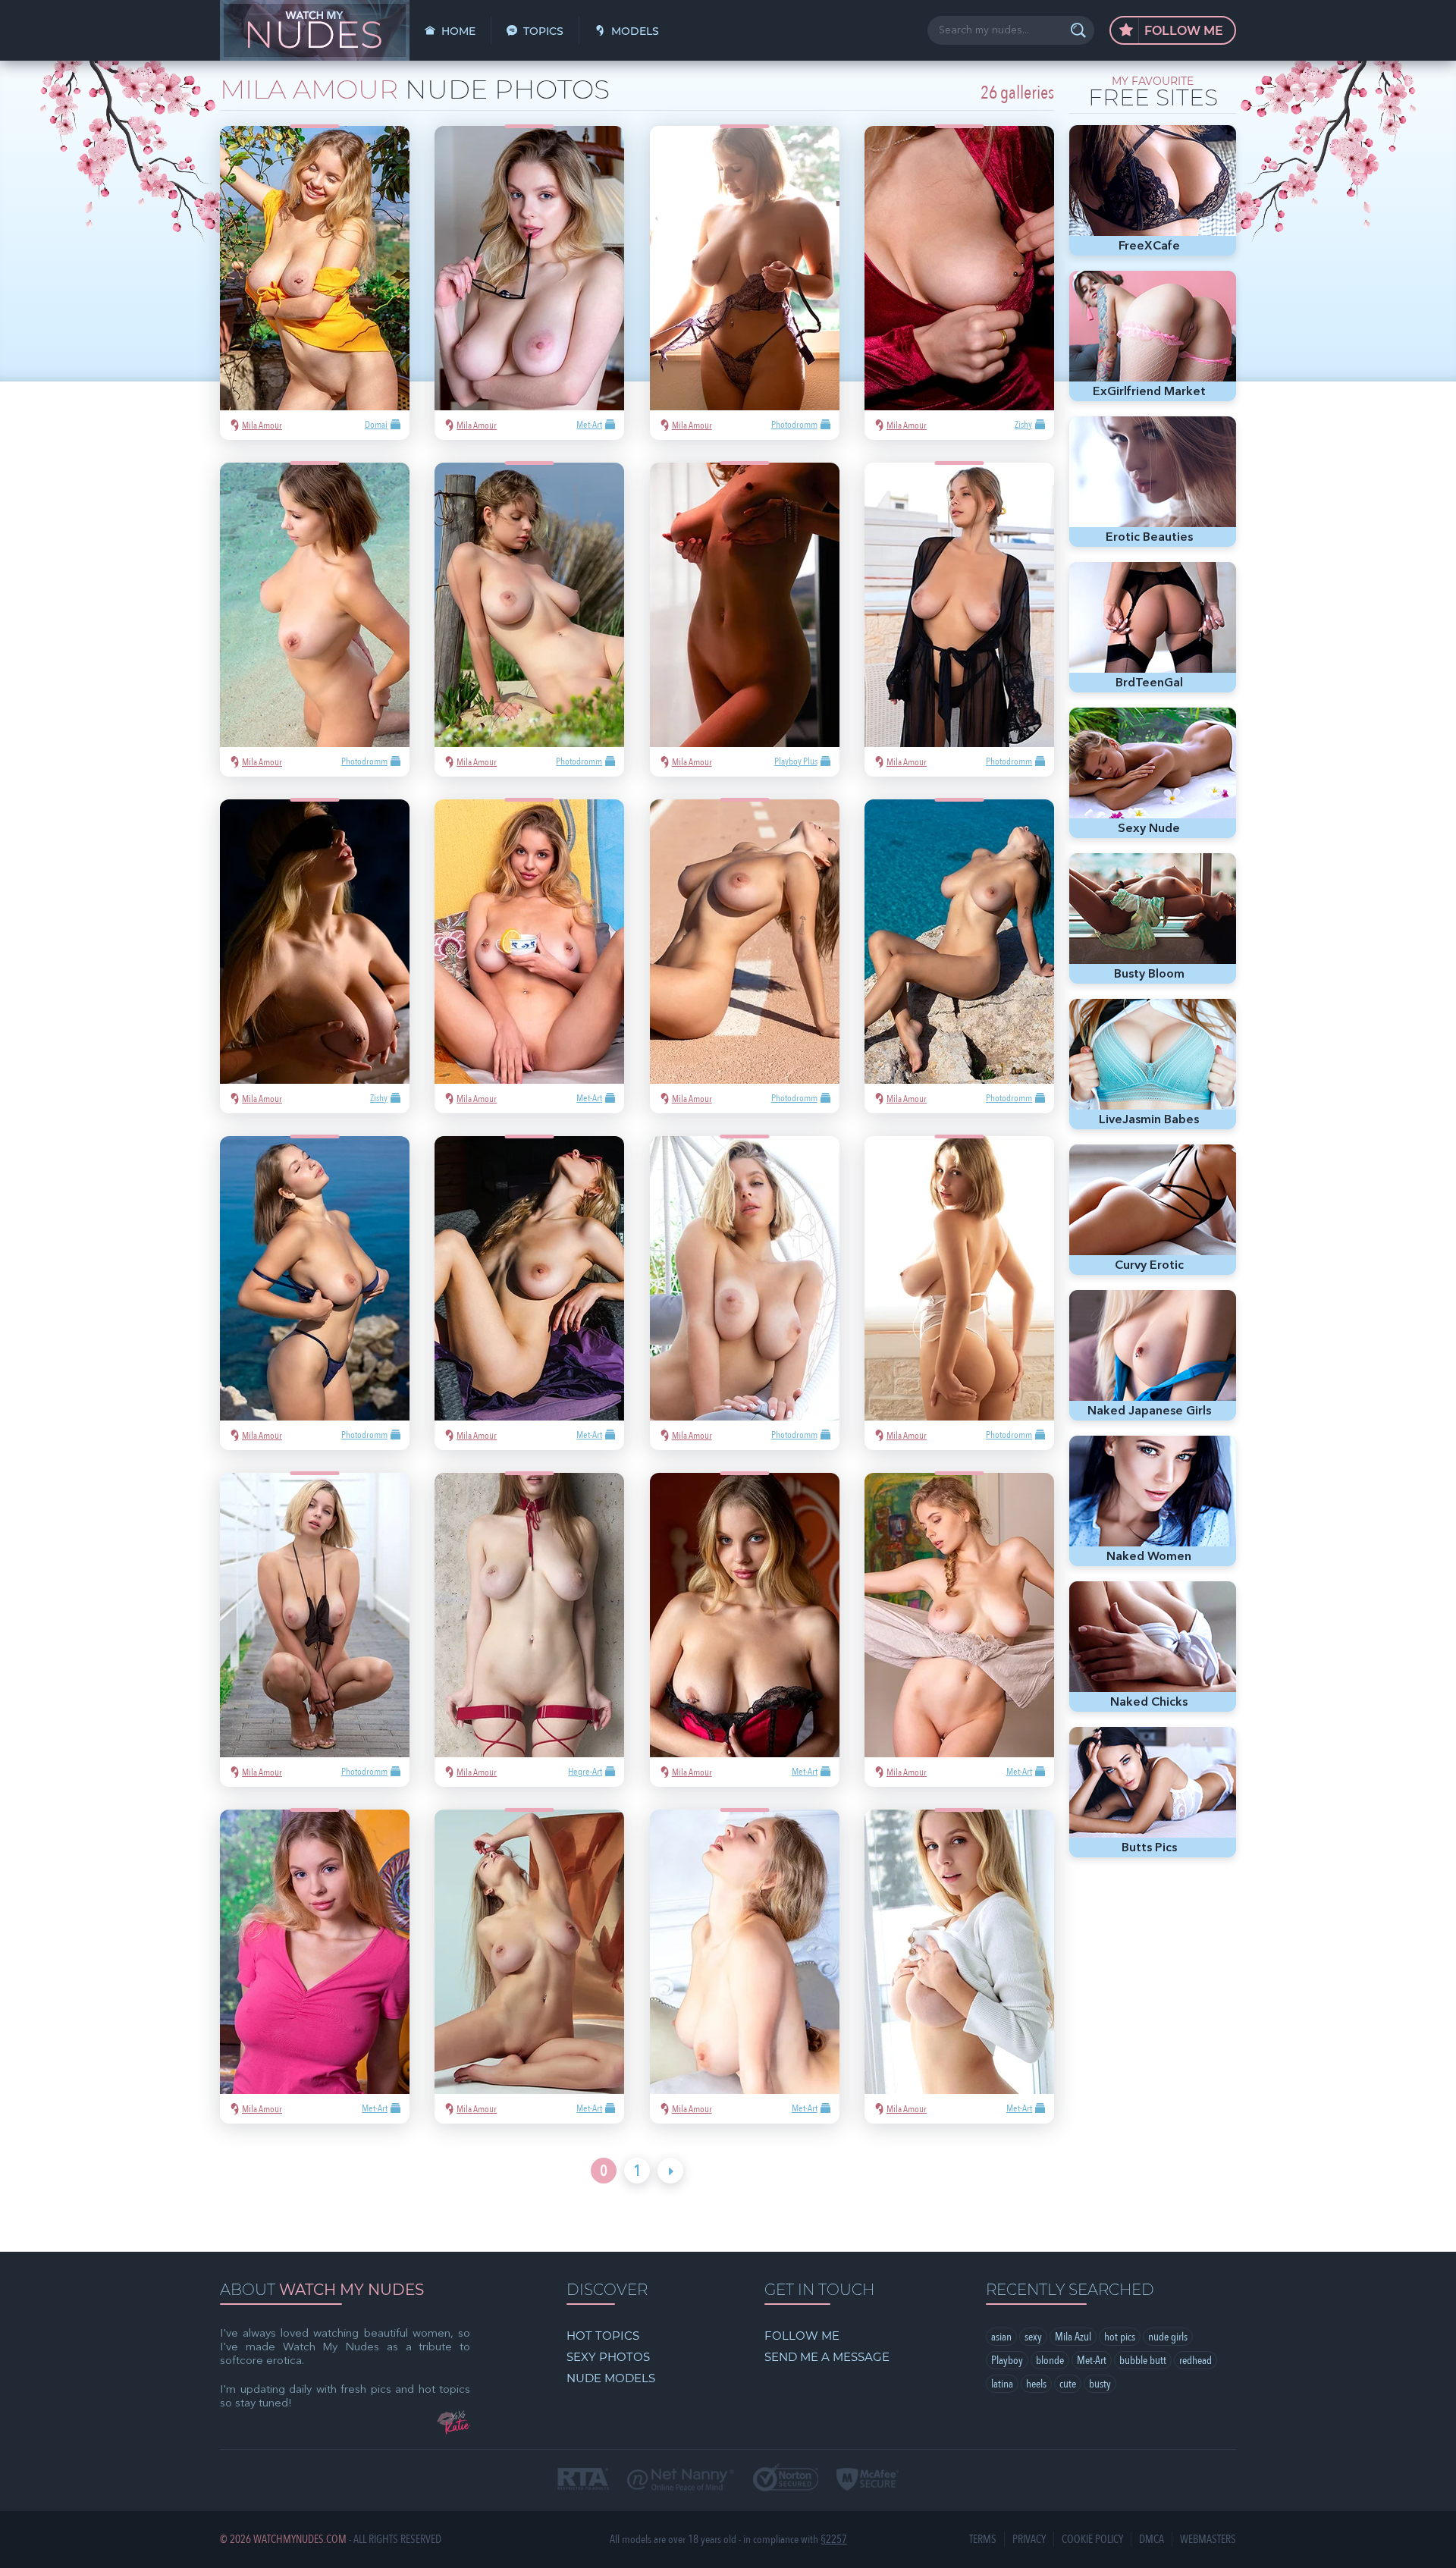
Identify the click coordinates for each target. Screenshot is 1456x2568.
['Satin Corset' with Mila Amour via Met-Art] (529, 956)
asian (1001, 2337)
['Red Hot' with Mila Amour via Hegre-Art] (529, 1630)
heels (1036, 2384)
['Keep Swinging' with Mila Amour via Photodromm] (745, 1293)
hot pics (1120, 2337)
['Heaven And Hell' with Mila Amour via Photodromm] (959, 1293)
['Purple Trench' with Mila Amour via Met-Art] (529, 1293)
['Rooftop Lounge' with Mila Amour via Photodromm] (959, 620)
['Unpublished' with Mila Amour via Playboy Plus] (745, 620)
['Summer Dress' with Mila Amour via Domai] (315, 283)
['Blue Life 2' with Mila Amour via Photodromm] (959, 956)
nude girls (1168, 2337)
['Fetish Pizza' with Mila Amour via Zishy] (315, 956)
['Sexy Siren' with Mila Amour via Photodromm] (529, 620)
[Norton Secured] (786, 2479)
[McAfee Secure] (868, 2481)
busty (1100, 2384)
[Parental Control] (681, 2481)
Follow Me (1182, 31)
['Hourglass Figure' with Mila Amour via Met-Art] (315, 1967)
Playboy (1007, 2360)
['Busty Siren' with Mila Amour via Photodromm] (315, 620)
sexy (1033, 2337)
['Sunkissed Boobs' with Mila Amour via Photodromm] (745, 283)
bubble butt (1143, 2360)
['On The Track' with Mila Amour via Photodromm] (745, 956)
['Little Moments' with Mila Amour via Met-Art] (529, 283)
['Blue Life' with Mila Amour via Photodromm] (315, 1293)
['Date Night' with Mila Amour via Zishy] (959, 283)
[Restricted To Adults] (583, 2480)
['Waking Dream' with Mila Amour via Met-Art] (959, 1630)
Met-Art (1092, 2360)
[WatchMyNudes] (315, 30)
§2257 (834, 2540)
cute (1068, 2384)
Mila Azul (1073, 2337)
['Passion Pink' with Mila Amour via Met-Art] (959, 1967)
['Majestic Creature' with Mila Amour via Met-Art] (529, 1967)
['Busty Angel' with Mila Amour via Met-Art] (745, 1967)
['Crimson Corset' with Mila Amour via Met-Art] (745, 1630)
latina (1002, 2384)
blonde (1050, 2360)
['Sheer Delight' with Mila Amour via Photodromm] (315, 1630)
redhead (1196, 2360)
